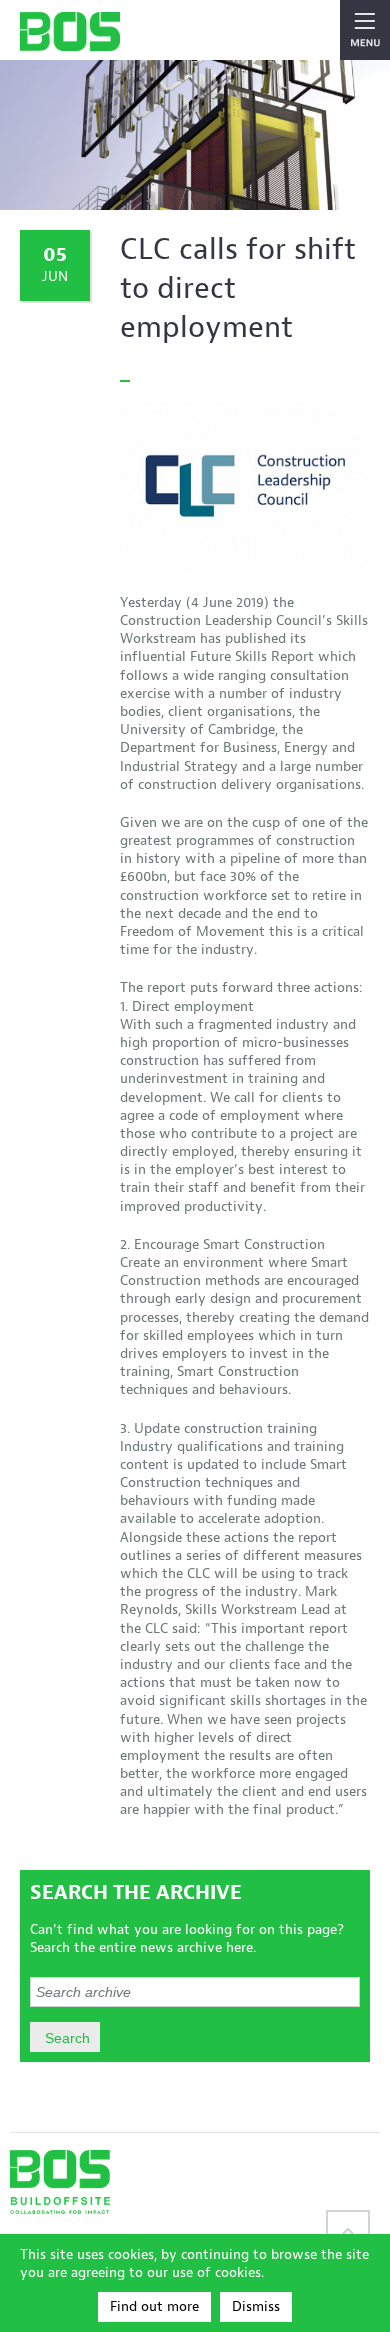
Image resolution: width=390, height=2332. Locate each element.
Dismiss (256, 2306)
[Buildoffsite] (70, 31)
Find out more (154, 2306)
